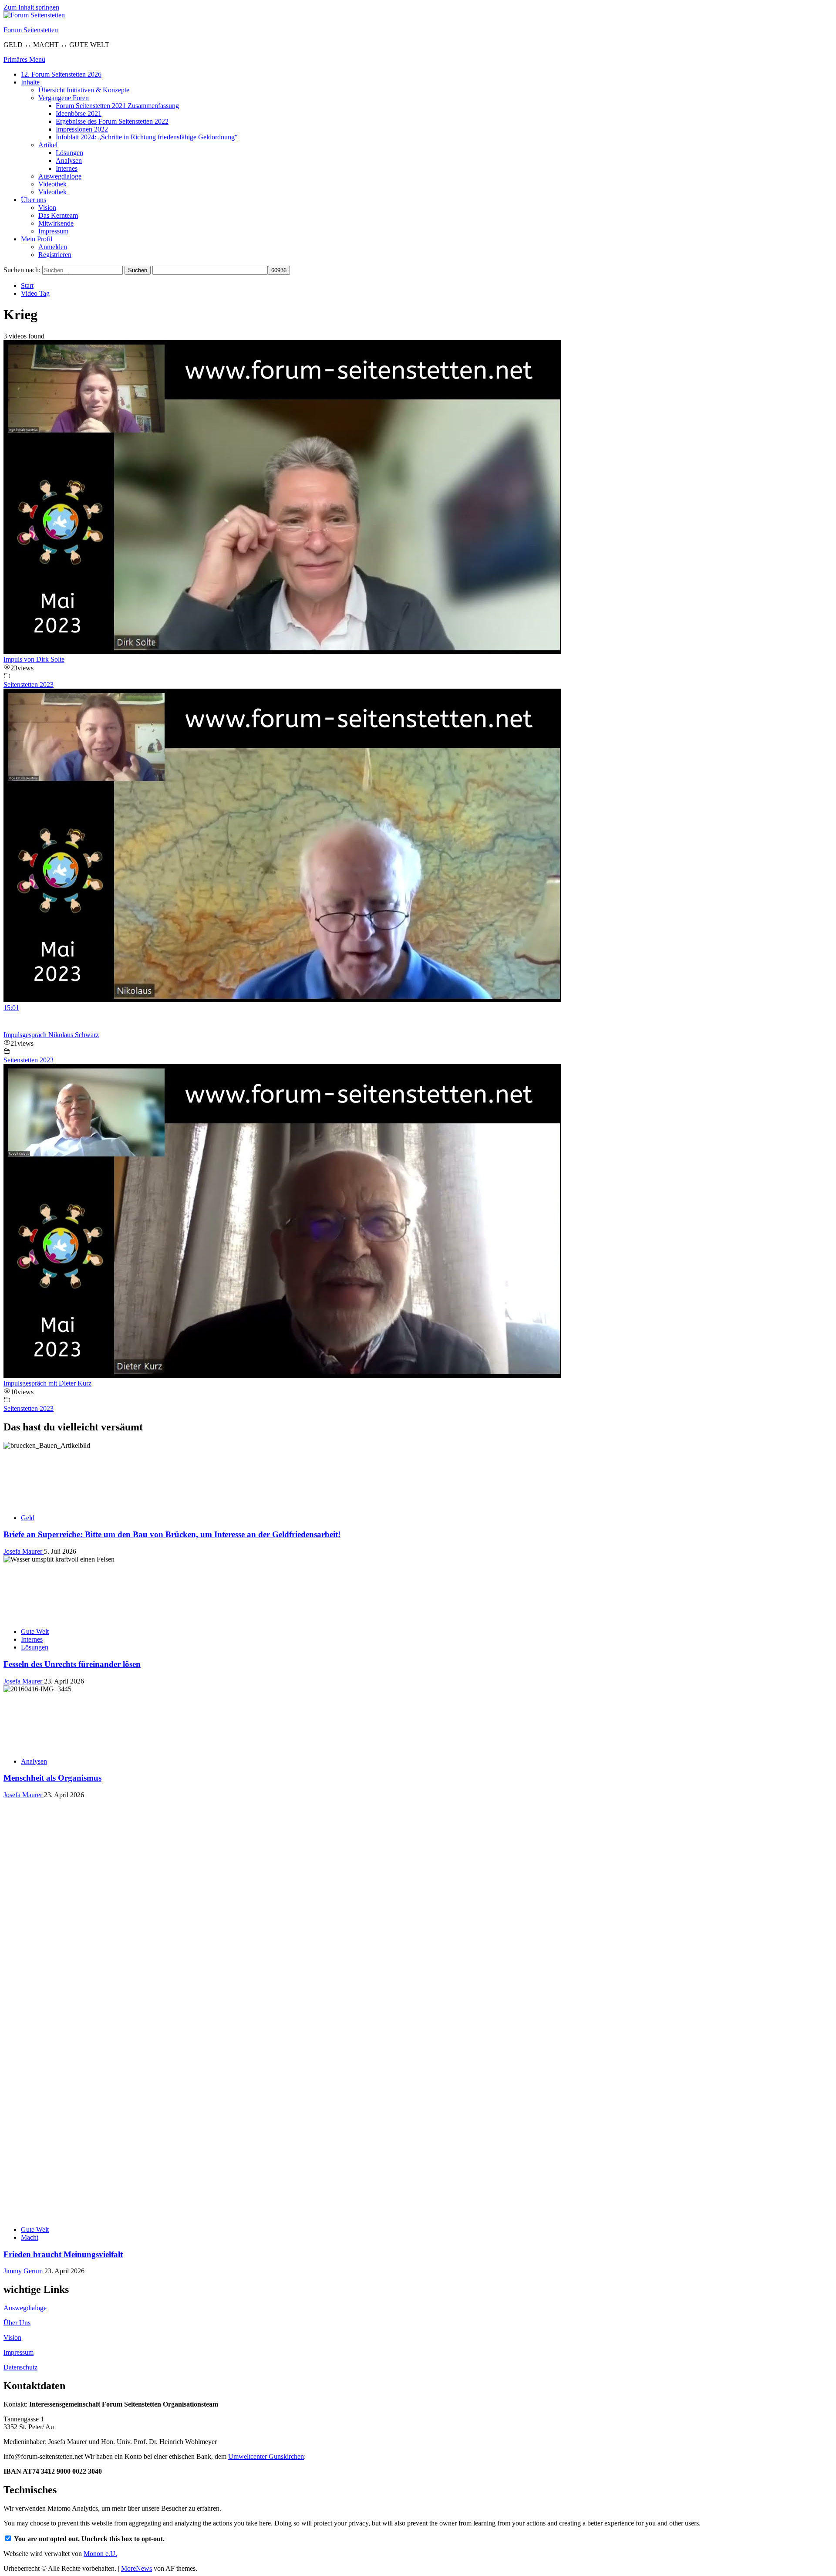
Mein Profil (37, 239)
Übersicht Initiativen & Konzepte (84, 90)
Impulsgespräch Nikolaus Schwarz (51, 1035)
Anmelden (53, 247)
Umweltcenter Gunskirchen (266, 2456)
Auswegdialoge (60, 176)
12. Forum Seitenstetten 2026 (61, 74)
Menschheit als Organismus (52, 1778)
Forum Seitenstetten (31, 30)
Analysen (69, 161)
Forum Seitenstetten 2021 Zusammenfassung (117, 106)
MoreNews (137, 2568)
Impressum (53, 231)
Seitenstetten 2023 (29, 685)
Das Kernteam (58, 215)
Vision (47, 208)
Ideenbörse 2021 (79, 113)
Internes (67, 168)
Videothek (52, 184)
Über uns (34, 200)
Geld (28, 1518)
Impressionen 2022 (82, 129)
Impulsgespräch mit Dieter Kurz (47, 1383)
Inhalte (30, 82)
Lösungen (69, 153)
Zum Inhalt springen (31, 7)
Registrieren (55, 255)
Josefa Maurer (24, 1551)
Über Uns (17, 2323)
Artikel (48, 145)
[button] (24, 59)
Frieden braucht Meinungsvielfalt (63, 2254)
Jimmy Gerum (24, 2271)
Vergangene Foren (64, 98)
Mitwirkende (56, 223)
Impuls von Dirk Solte (34, 659)
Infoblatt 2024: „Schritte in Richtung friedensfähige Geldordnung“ (147, 137)
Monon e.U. (100, 2554)
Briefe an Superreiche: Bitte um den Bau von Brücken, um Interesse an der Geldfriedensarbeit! (172, 1534)
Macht (30, 2237)
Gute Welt (35, 1631)
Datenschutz (20, 2367)
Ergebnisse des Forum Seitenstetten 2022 (112, 121)
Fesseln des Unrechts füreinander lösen (72, 1664)
